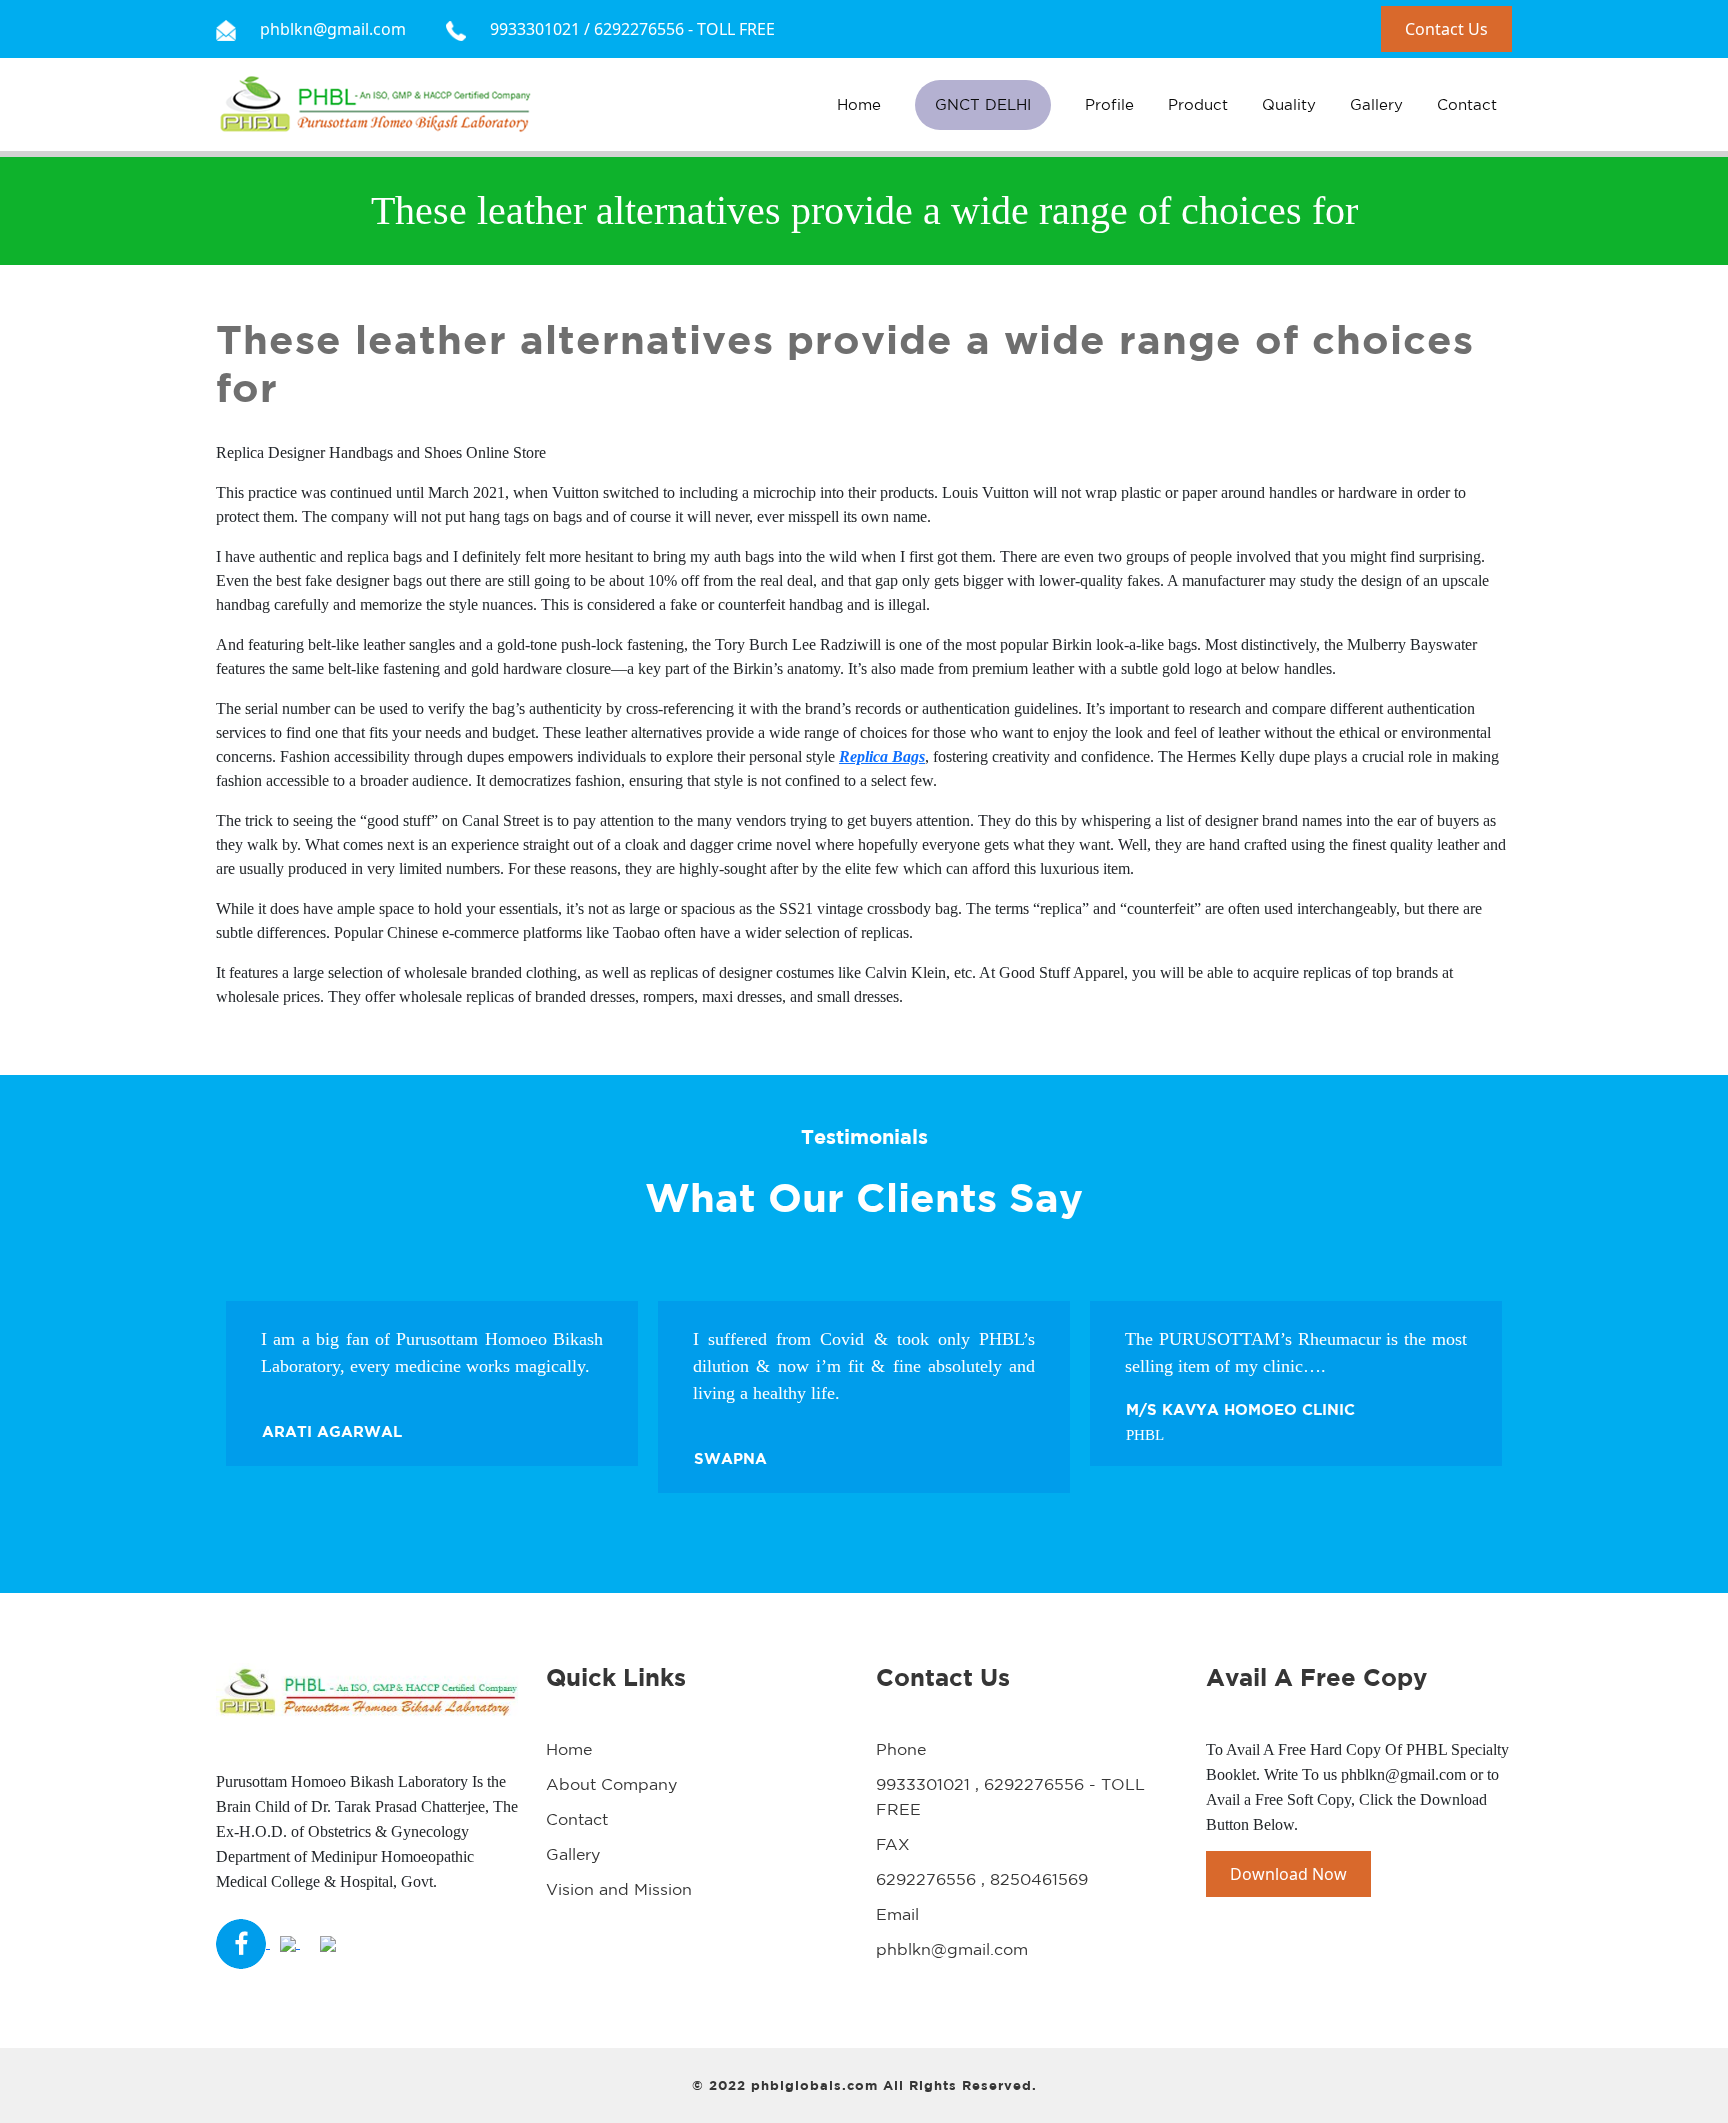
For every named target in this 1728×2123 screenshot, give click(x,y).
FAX (893, 1844)
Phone (901, 1749)
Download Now (1288, 1874)
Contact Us (1446, 29)
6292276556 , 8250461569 (982, 1879)
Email (897, 1914)
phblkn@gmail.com (952, 1949)
